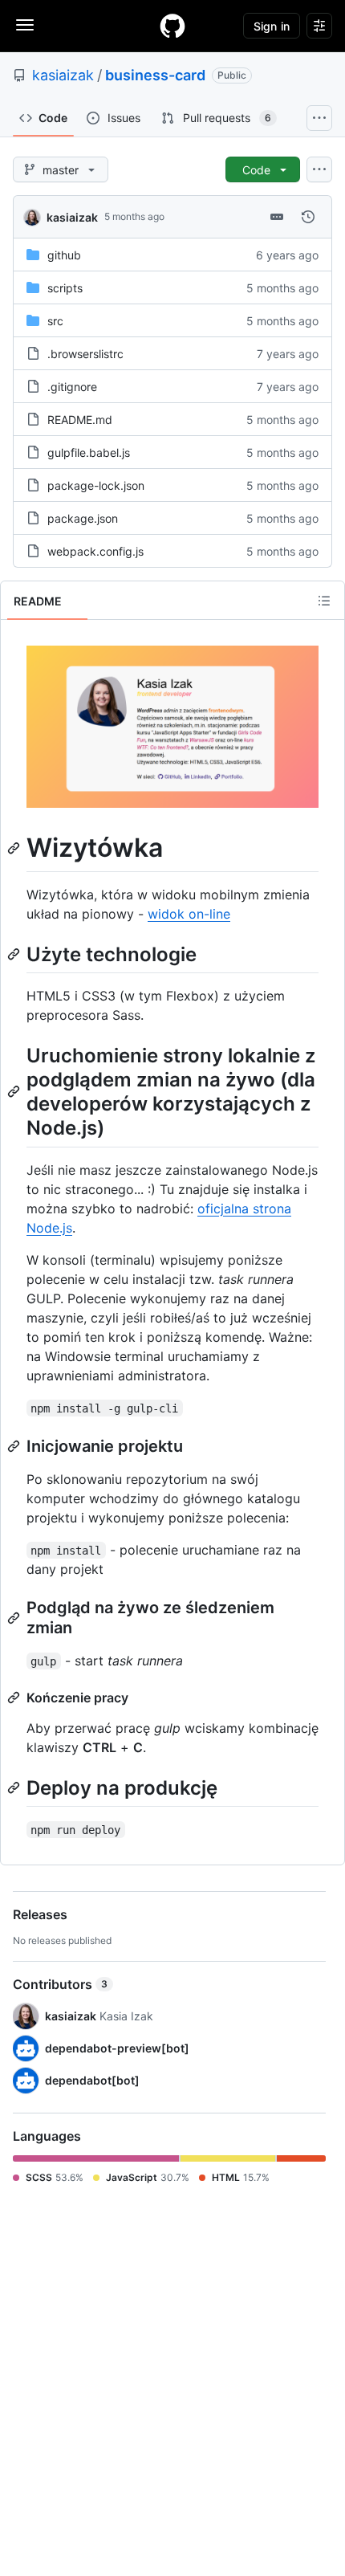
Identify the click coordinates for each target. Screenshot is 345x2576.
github (64, 255)
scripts (65, 288)
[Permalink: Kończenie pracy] (15, 1698)
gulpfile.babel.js (89, 452)
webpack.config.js (95, 551)
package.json (83, 518)
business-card (155, 75)
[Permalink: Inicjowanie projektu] (15, 1446)
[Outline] (324, 601)
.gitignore (72, 387)
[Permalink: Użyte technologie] (15, 954)
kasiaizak (63, 75)
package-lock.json (96, 485)
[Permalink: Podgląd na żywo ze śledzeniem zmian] (15, 1618)
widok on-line (189, 914)
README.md (80, 420)
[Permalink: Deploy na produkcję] (15, 1787)
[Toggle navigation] (25, 25)
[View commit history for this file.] (308, 217)
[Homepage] (172, 26)
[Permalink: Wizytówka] (15, 848)
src (55, 321)
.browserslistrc (85, 354)
